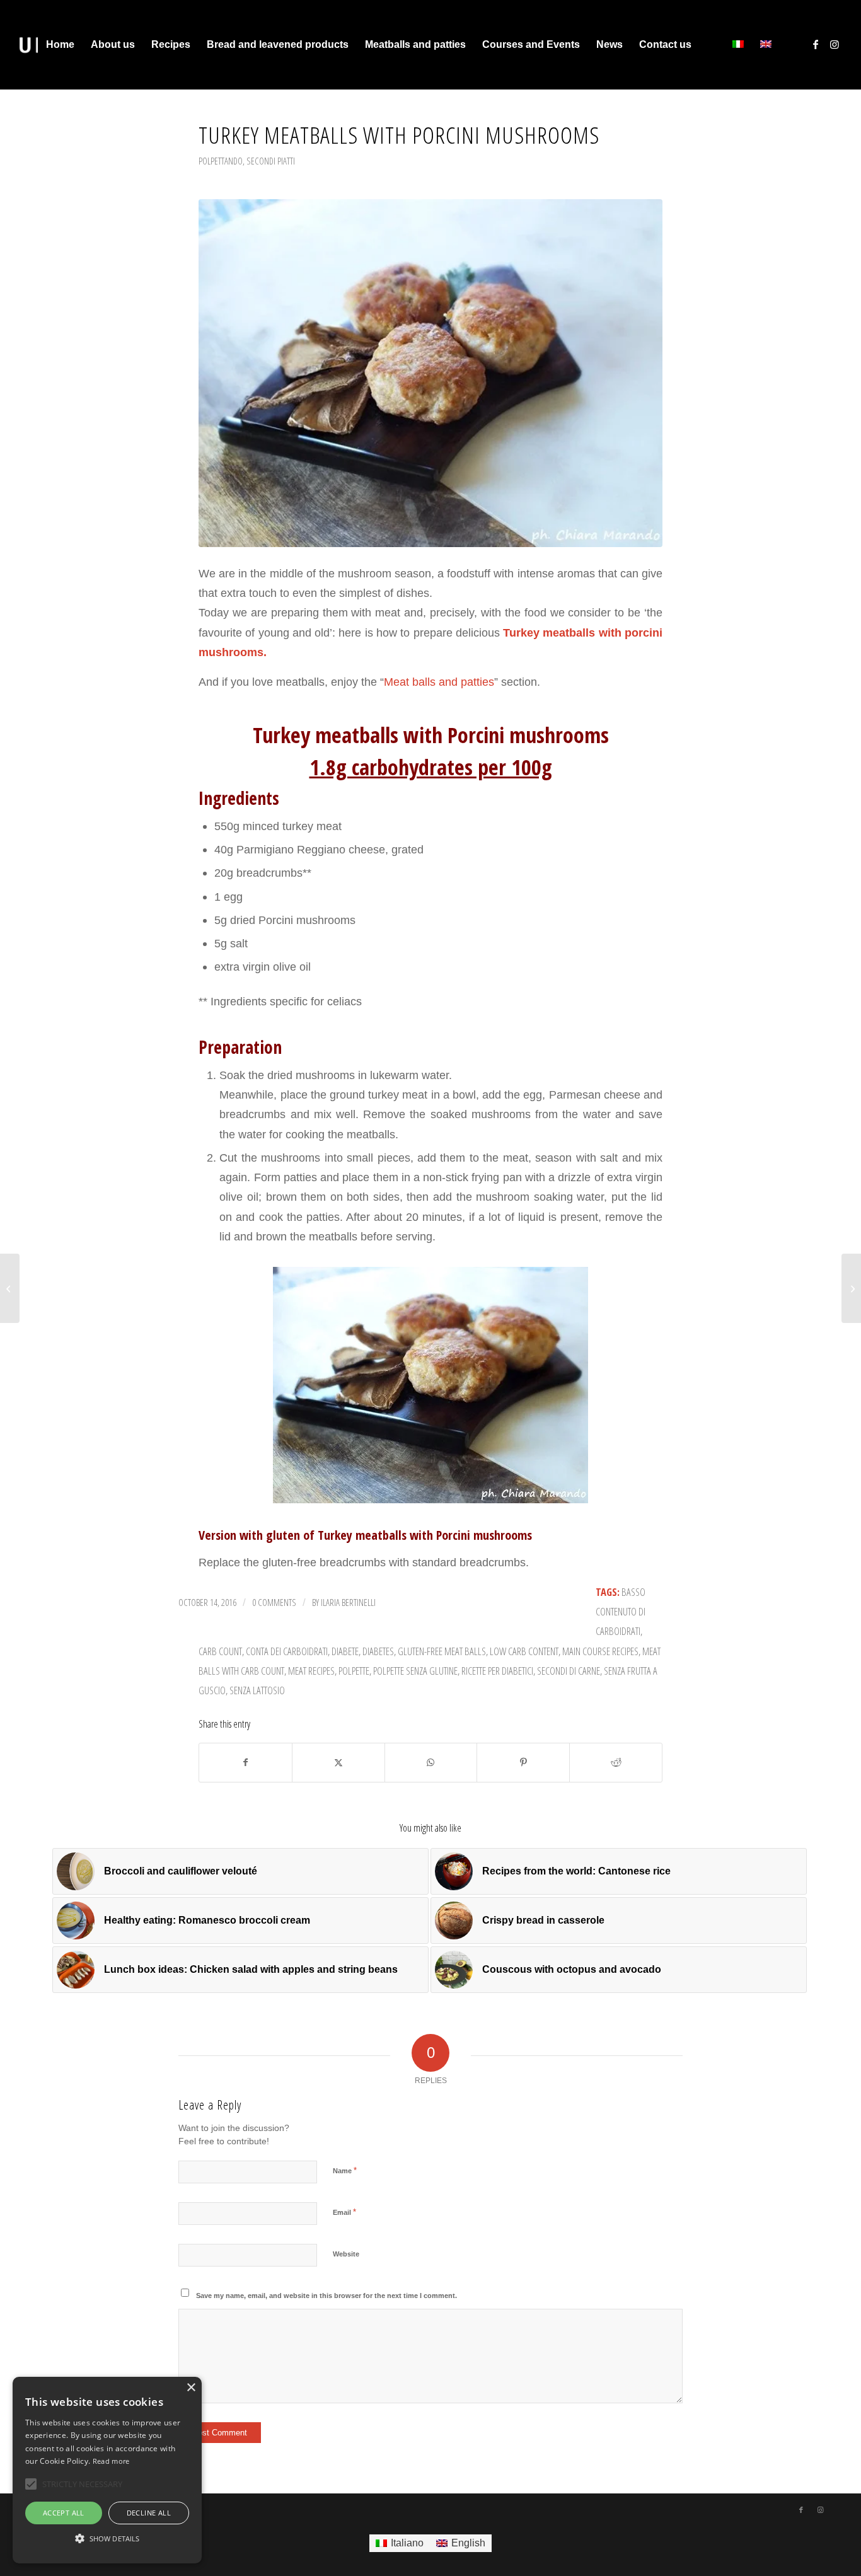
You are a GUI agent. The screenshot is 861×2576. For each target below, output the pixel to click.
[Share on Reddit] (616, 1763)
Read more (111, 2461)
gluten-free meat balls (442, 1651)
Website (346, 2254)
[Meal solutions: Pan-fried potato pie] (851, 1288)
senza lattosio (257, 1690)
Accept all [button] (64, 2513)
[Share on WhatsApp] (431, 1763)
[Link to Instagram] (835, 44)
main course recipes (600, 1651)
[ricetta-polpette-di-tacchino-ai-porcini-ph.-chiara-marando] (430, 373)
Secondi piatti (271, 161)
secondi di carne (569, 1671)
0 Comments (274, 1602)
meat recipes (311, 1671)
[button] (107, 2539)
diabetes (378, 1651)
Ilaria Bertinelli (348, 1602)
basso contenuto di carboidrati (621, 1612)
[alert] (107, 2470)
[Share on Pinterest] (523, 1763)
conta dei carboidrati (287, 1651)
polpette (354, 1671)
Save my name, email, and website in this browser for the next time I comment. (326, 2296)
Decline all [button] (149, 2513)
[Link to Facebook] (816, 44)
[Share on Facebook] (246, 1763)
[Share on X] (338, 1763)
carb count (220, 1651)
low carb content (524, 1651)
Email (344, 2212)
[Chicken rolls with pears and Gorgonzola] (10, 1288)
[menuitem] (60, 45)
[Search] (712, 45)
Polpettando (221, 161)
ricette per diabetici (497, 1671)
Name (345, 2170)
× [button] (191, 2388)
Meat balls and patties (439, 682)
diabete (345, 1651)
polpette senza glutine (415, 1671)
